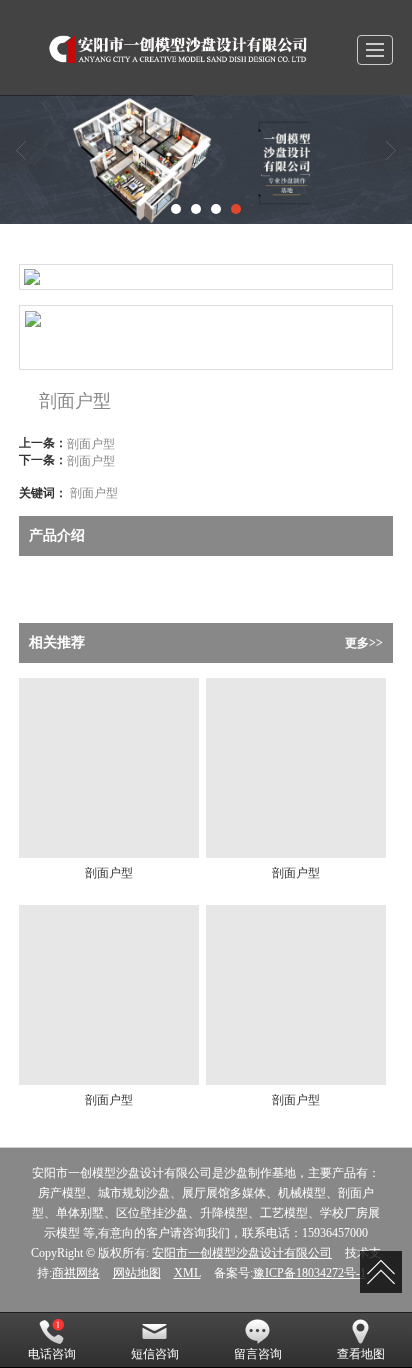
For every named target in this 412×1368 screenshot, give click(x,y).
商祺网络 (76, 1273)
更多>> (364, 643)
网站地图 (137, 1273)
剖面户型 (91, 442)
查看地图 (361, 1354)
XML (187, 1273)
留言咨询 (258, 1354)
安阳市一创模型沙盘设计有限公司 (242, 1253)
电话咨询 (52, 1354)
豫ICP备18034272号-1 (309, 1273)
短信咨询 (155, 1354)
